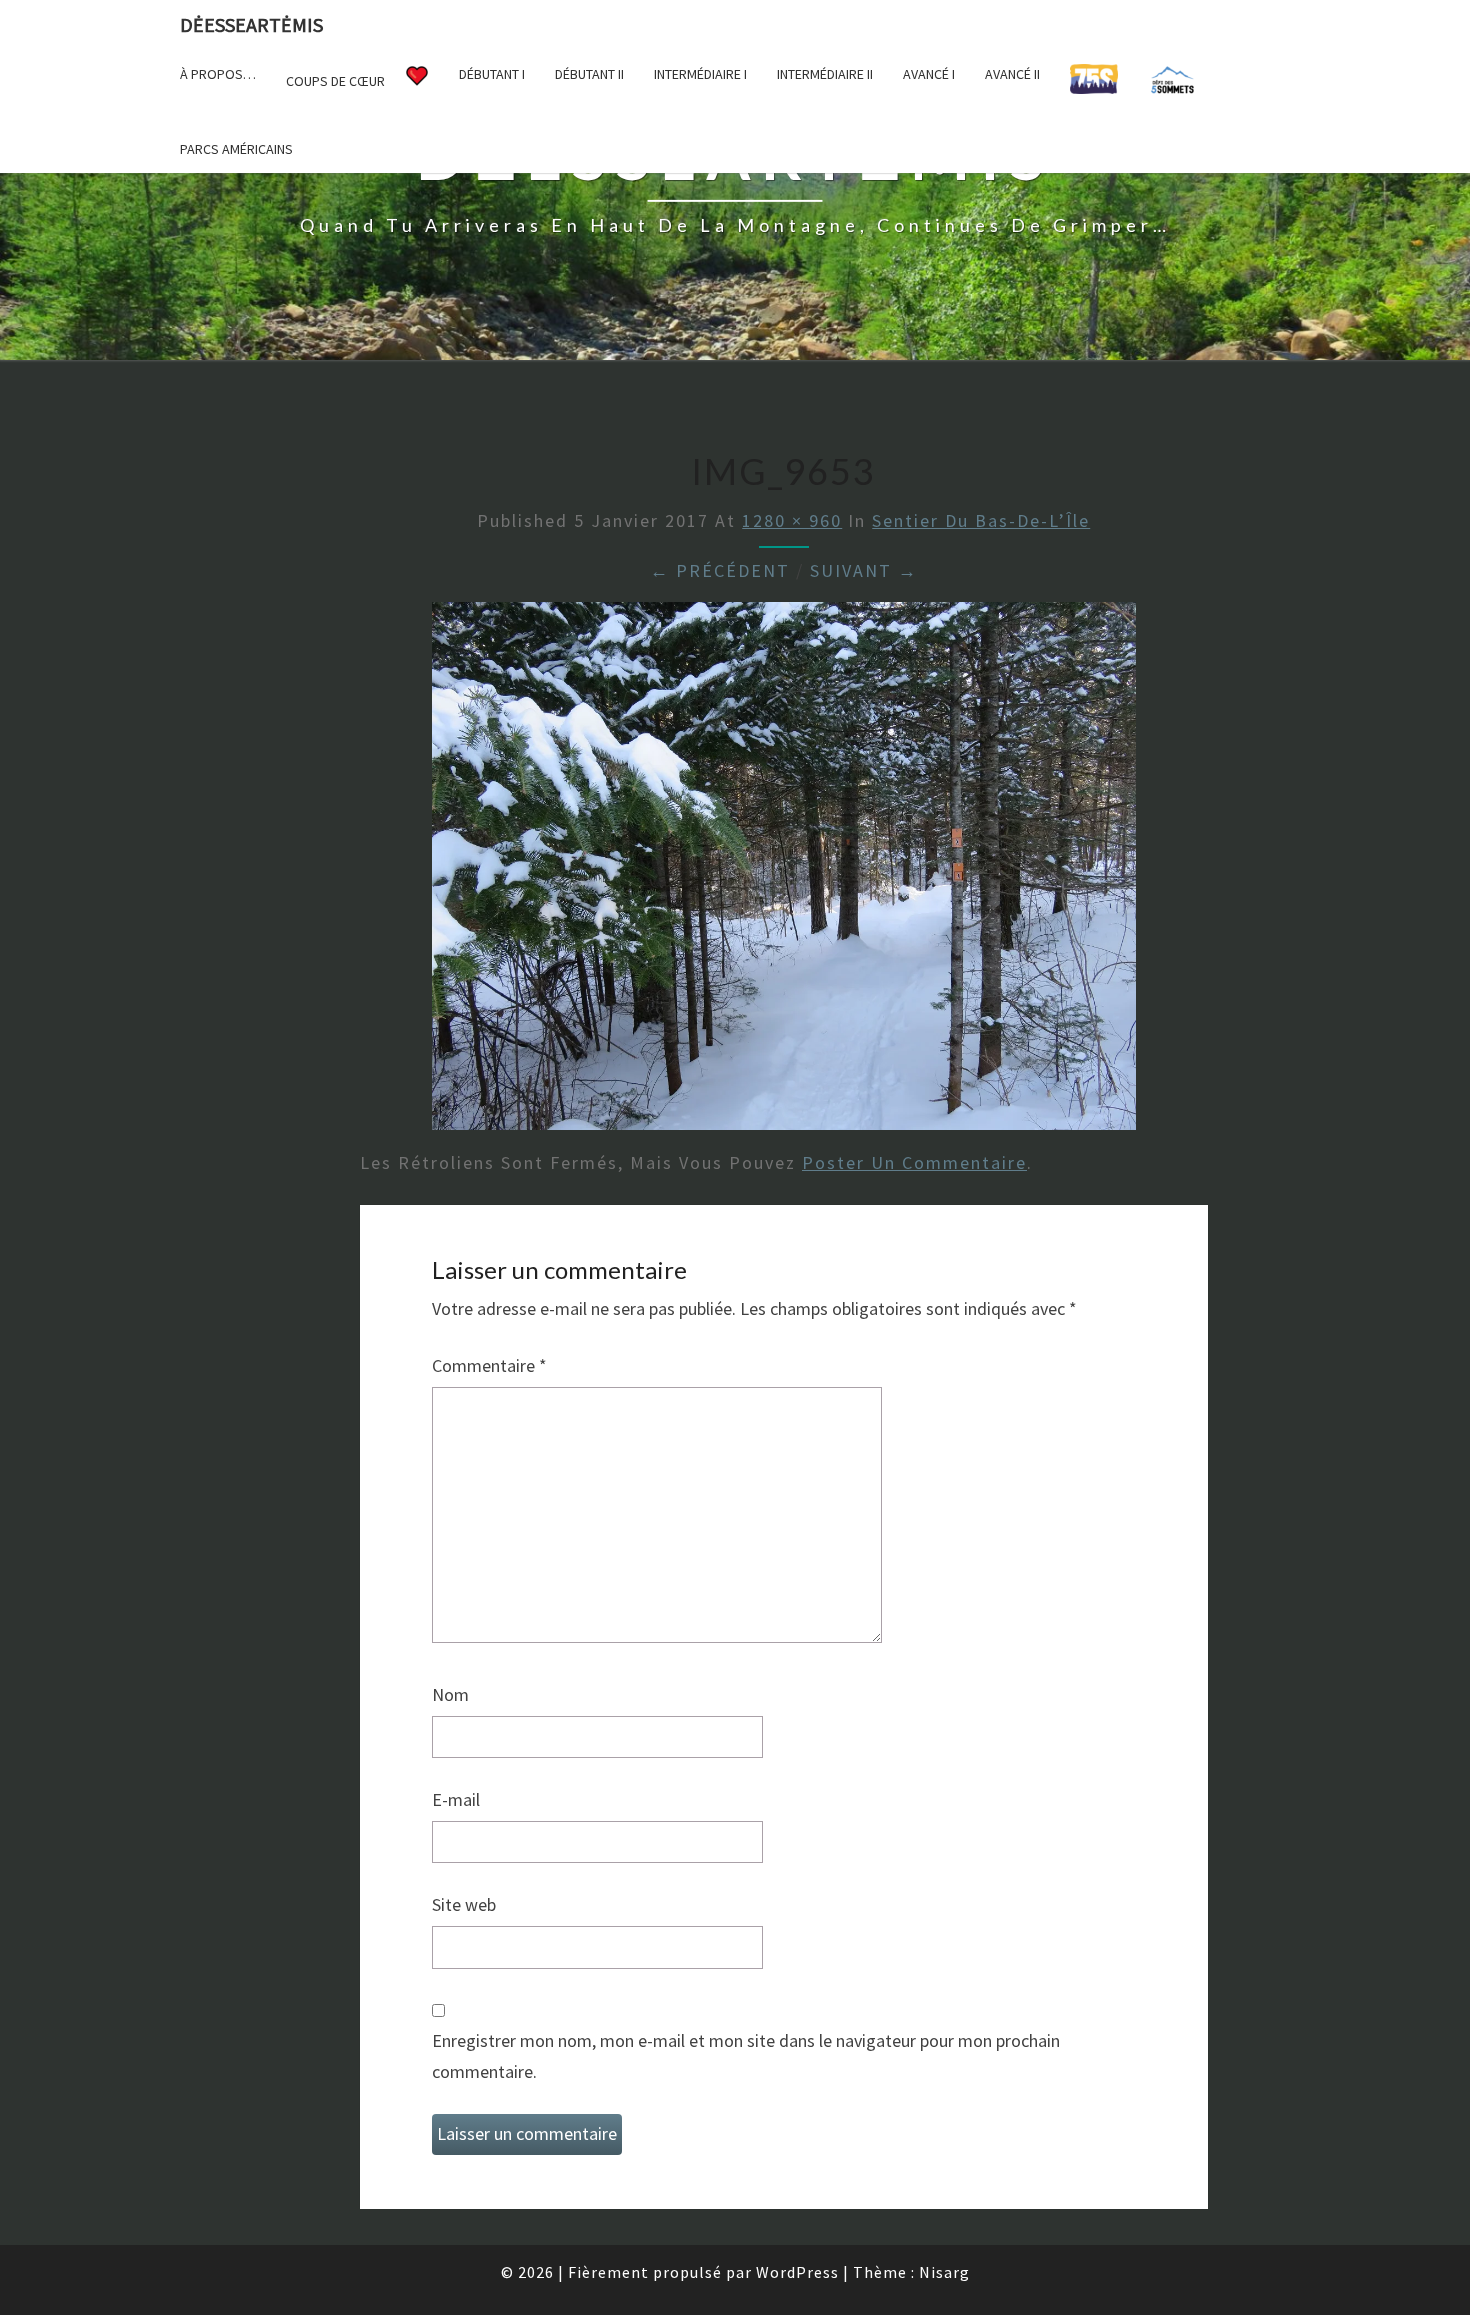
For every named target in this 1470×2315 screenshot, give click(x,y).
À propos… (218, 74)
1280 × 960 (792, 520)
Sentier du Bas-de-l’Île (981, 520)
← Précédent (720, 570)
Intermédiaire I (700, 74)
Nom (450, 1694)
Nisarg (944, 2272)
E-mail (456, 1799)
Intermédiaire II (825, 74)
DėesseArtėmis (251, 24)
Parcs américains (236, 149)
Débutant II (589, 74)
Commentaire (489, 1365)
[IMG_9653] (784, 872)
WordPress (797, 2272)
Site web (464, 1904)
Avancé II (1012, 74)
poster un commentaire (914, 1162)
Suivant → (864, 570)
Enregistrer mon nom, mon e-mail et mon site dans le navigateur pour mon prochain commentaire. (746, 2056)
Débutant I (492, 74)
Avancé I (929, 74)
